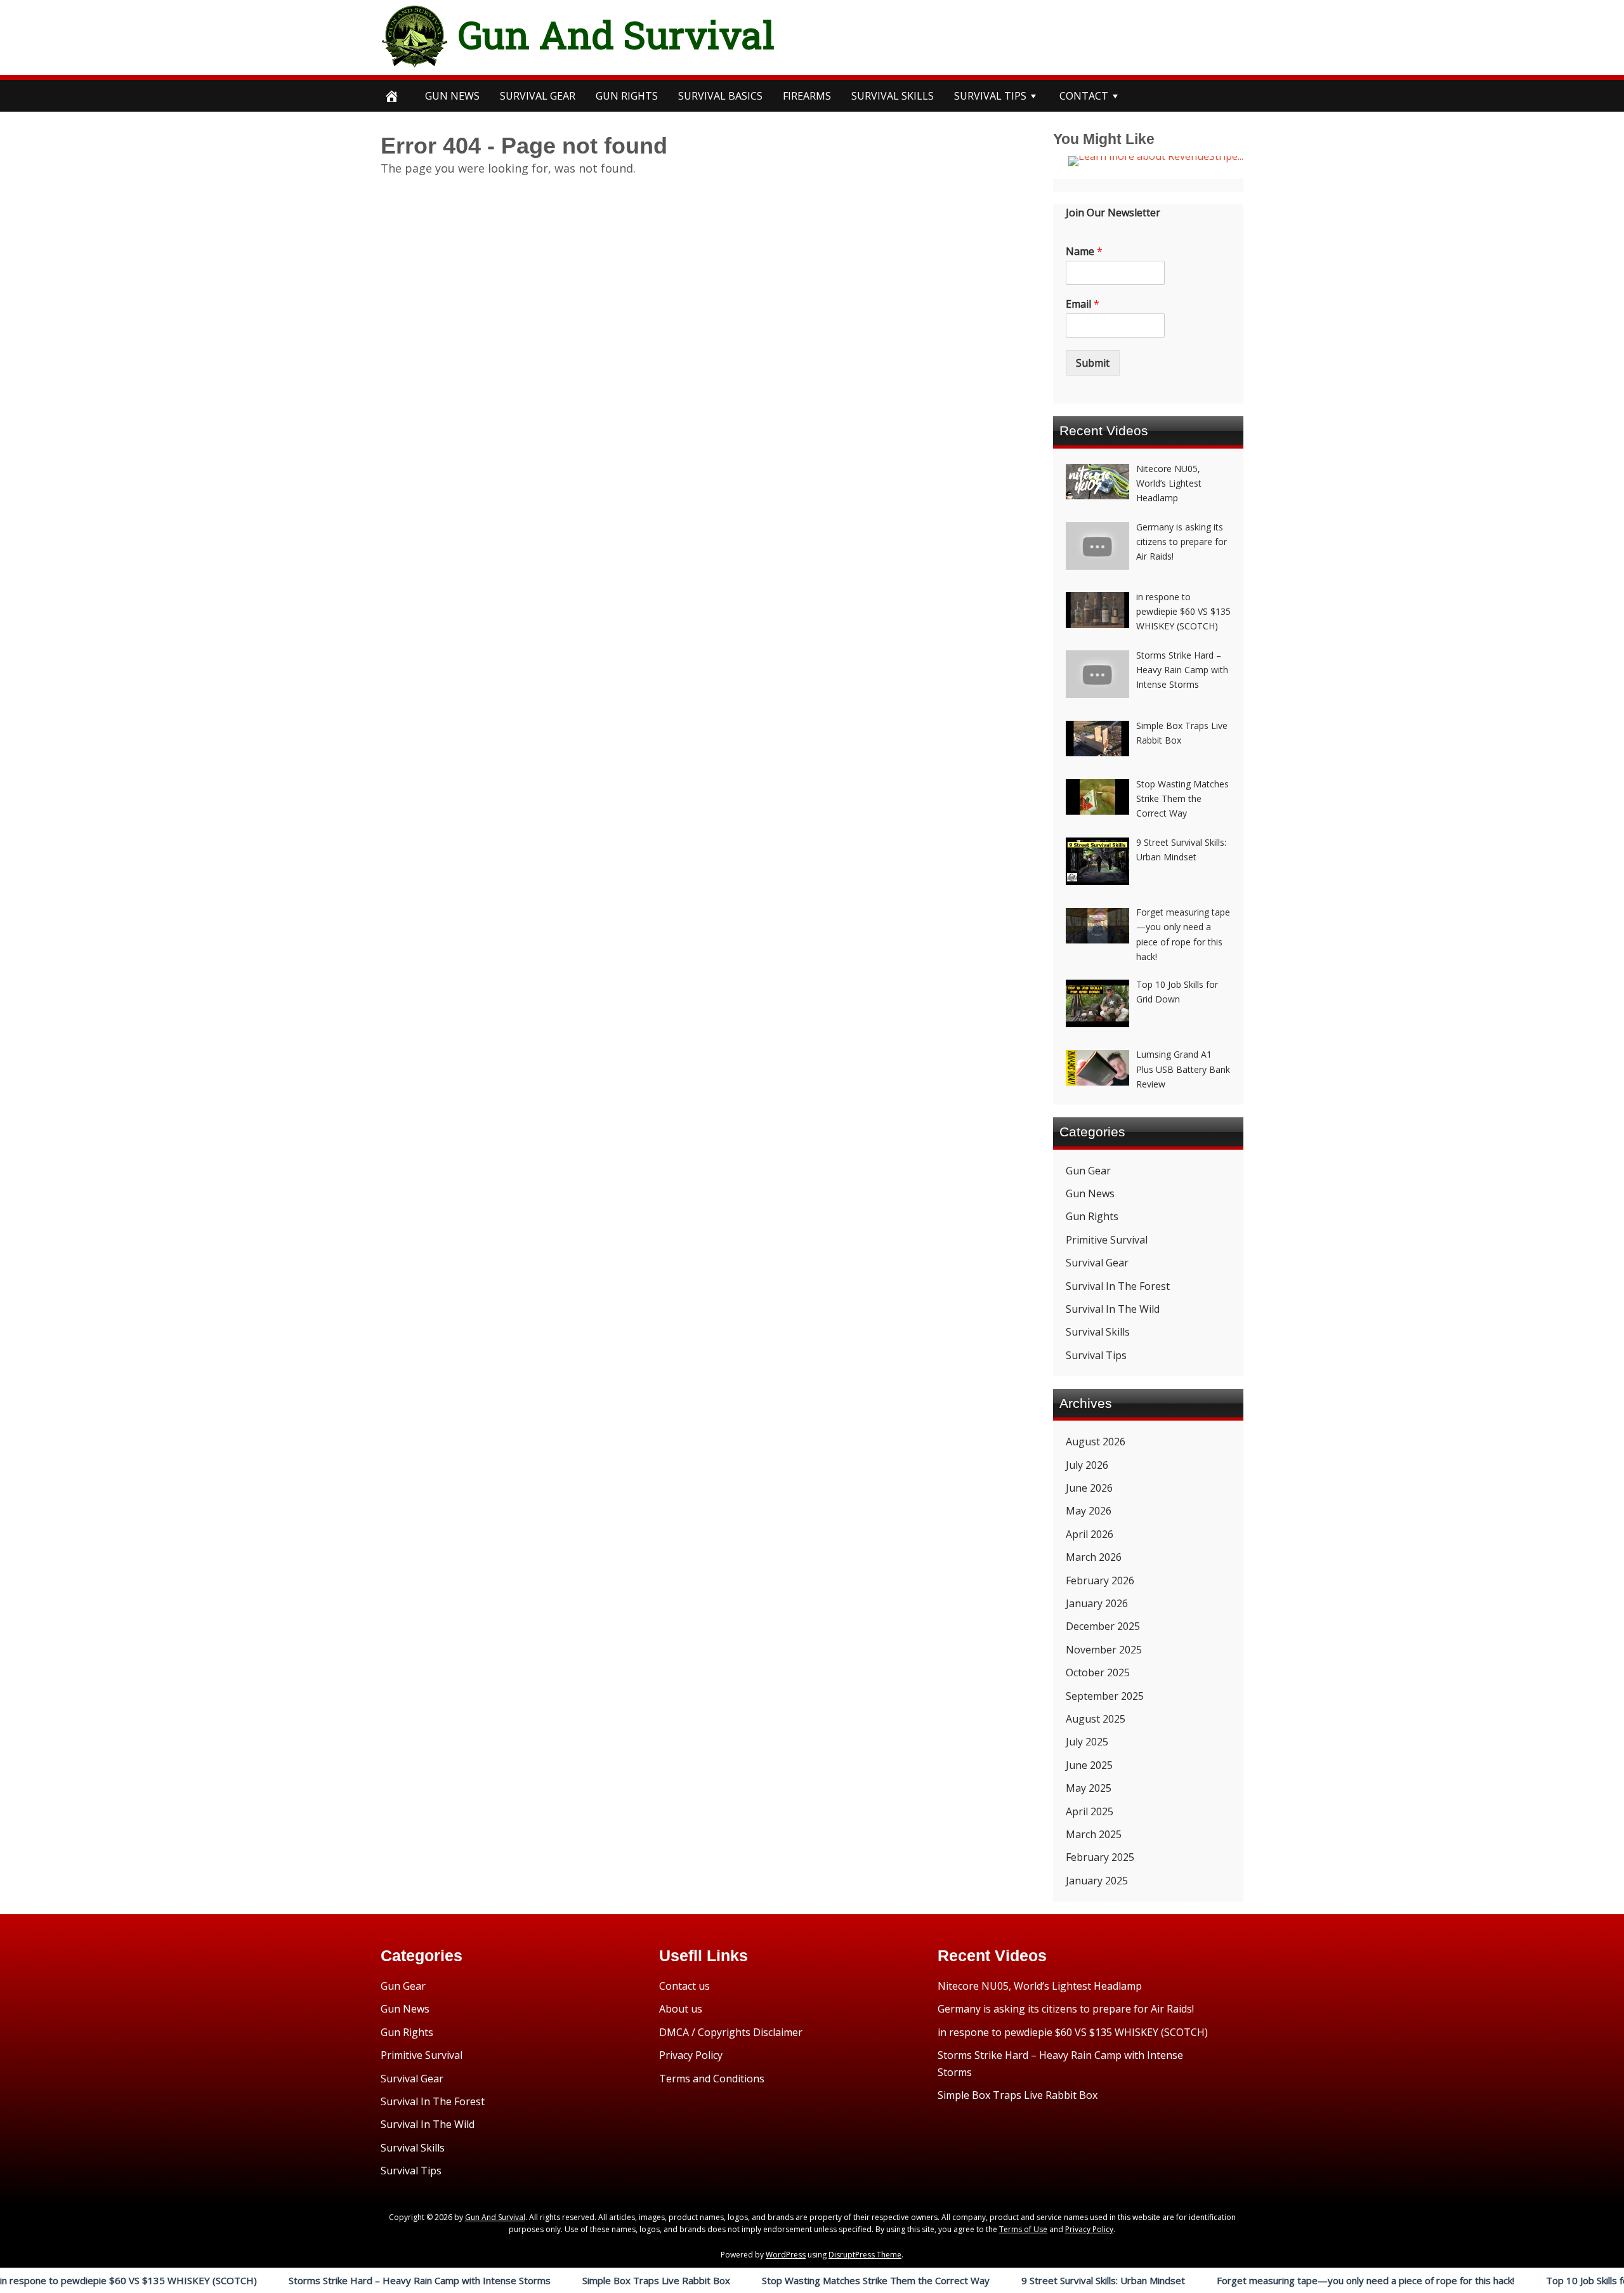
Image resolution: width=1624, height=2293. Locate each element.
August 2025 (1096, 1719)
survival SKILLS (893, 96)
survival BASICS (720, 96)
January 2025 (1097, 1881)
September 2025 (1105, 1696)
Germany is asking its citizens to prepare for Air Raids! (1066, 2009)
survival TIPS (990, 96)
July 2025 (1087, 1742)
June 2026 (1089, 1488)
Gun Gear (1088, 1171)
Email (1083, 304)
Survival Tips (1096, 1355)
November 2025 (1104, 1650)
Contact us (684, 1986)
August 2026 (1096, 1442)
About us (681, 2009)
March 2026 (1094, 1557)
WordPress (786, 2255)
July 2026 (1087, 1465)
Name (1084, 252)
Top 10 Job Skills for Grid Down (1526, 2280)
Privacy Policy (691, 2055)
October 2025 (1098, 1672)
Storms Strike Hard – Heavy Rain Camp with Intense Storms (332, 2280)
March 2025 (1094, 1834)
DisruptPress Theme (865, 2255)
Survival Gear (1097, 1263)
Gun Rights (627, 96)
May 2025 (1089, 1788)
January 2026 (1097, 1603)
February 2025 (1100, 1857)
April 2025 (1090, 1811)
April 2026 (1090, 1534)
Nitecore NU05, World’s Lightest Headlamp (1040, 1986)
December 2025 (1103, 1626)
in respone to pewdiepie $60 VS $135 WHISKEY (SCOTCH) (1073, 2032)
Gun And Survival (616, 34)
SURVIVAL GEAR (538, 96)
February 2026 (1100, 1580)
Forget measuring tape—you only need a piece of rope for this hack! (1278, 2280)
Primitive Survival (1107, 1240)
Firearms (807, 96)
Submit (1093, 363)
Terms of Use (1023, 2229)
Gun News (452, 96)
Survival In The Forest (1118, 1286)
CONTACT (1084, 96)
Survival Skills (1098, 1332)
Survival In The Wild (1113, 1309)
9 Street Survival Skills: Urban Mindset (1016, 2280)
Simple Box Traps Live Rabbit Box (569, 2280)
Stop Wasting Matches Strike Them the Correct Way (788, 2280)
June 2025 (1089, 1765)
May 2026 (1089, 1511)
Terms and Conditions (712, 2079)
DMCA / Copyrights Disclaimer (731, 2032)
